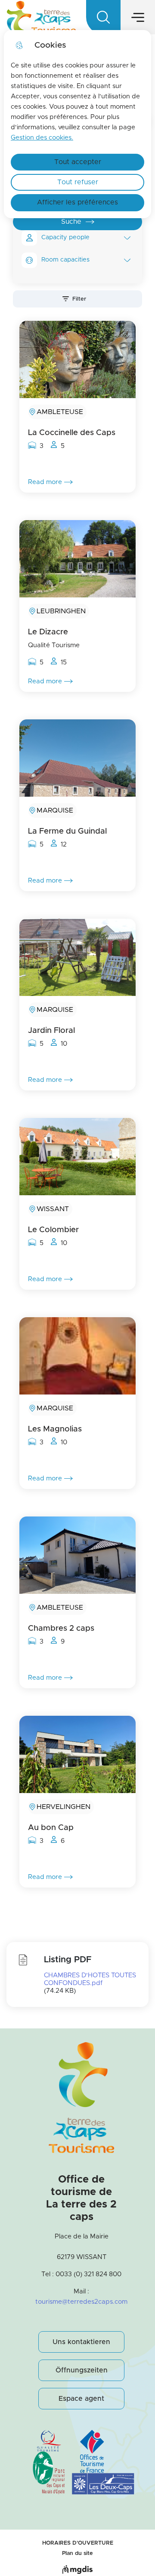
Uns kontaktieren (81, 2342)
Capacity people (65, 238)
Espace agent (81, 2399)
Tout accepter (78, 162)
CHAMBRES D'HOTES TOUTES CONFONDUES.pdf (90, 1979)
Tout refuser (78, 182)
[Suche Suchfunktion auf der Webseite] (103, 17)
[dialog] (77, 124)
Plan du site (77, 2553)
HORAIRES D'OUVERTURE (78, 2543)
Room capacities (65, 260)
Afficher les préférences (77, 202)
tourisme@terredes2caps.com (81, 2302)
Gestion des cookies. (42, 138)
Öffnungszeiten (82, 2370)
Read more (45, 482)
